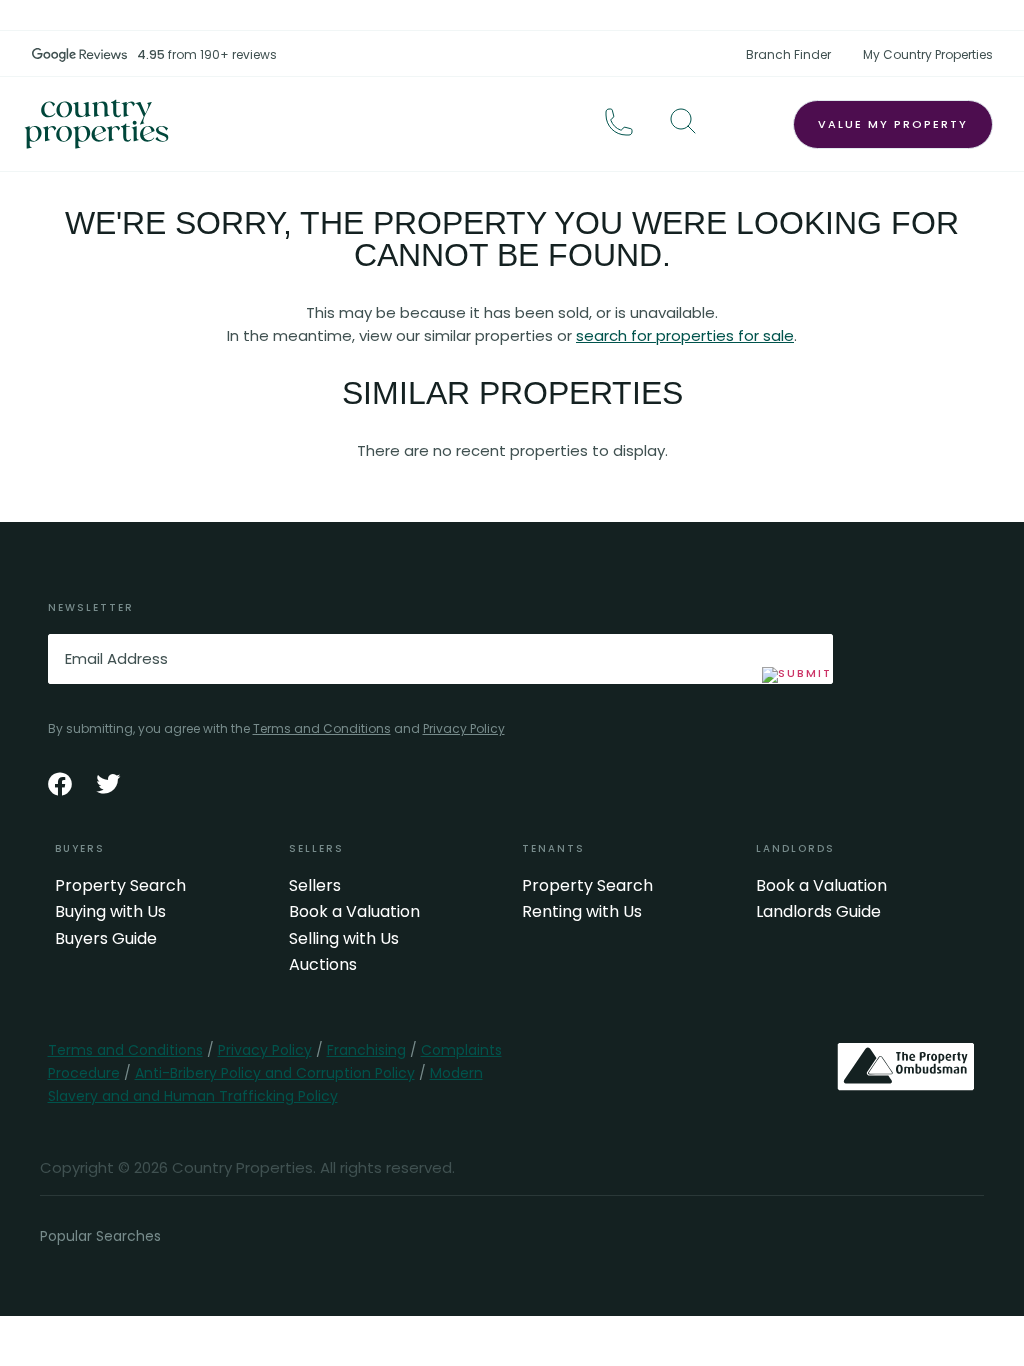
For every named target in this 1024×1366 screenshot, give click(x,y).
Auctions (323, 965)
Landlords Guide (818, 912)
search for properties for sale (685, 335)
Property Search (120, 886)
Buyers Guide (106, 939)
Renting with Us (582, 912)
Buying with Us (110, 912)
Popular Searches (100, 1236)
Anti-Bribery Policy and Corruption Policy (275, 1073)
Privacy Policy (464, 728)
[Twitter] (108, 784)
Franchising (366, 1050)
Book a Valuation (354, 912)
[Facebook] (60, 784)
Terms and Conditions (322, 728)
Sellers (315, 886)
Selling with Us (344, 939)
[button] (683, 121)
